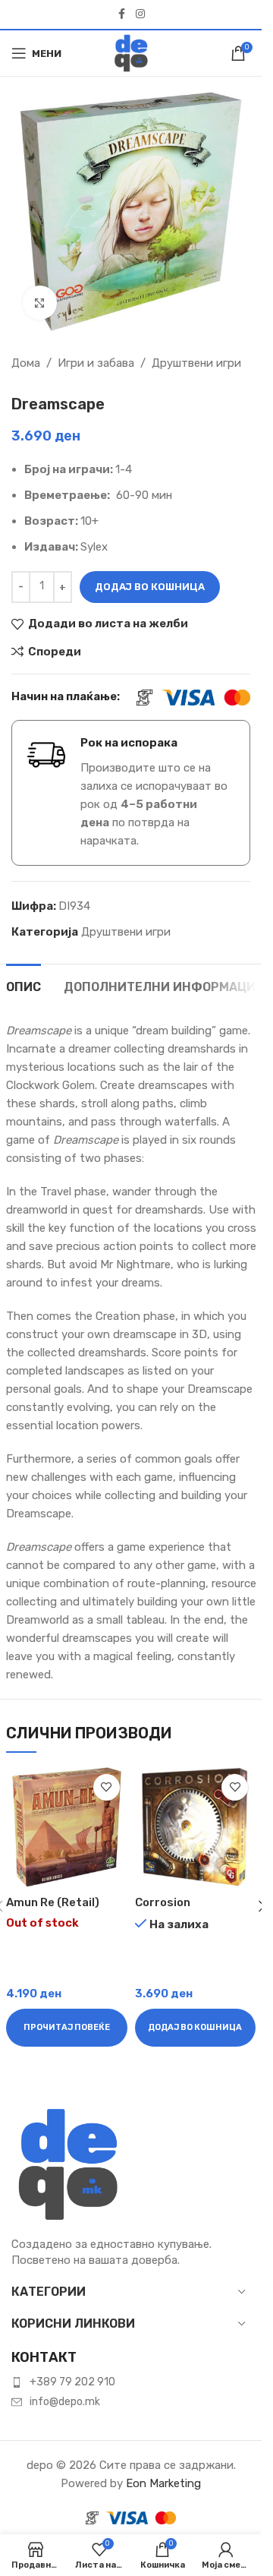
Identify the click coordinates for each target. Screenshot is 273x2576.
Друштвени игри (196, 363)
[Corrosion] (196, 1827)
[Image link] (68, 2164)
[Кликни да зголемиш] (40, 303)
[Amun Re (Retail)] (67, 1827)
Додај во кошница (150, 587)
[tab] (24, 985)
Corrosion (163, 1902)
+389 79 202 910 (72, 2382)
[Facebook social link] (122, 14)
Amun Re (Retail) (53, 1902)
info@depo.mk (65, 2402)
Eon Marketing (163, 2483)
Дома (26, 363)
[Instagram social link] (140, 14)
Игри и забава (96, 363)
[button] (196, 2028)
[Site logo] (131, 52)
